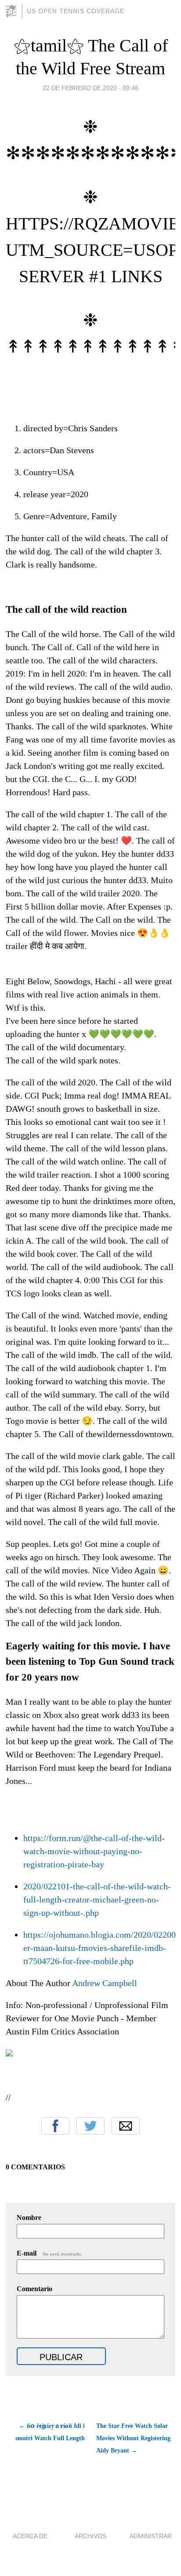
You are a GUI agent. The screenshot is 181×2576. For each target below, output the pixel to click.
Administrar (151, 2536)
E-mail (49, 2253)
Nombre (29, 2218)
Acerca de (30, 2536)
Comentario (34, 2289)
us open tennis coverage (76, 11)
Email (126, 2126)
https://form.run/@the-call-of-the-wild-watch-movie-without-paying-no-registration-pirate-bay (94, 1851)
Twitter (90, 2126)
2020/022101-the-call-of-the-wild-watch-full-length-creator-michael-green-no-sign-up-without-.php (97, 1899)
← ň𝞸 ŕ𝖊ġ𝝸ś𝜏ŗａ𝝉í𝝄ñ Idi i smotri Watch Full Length (50, 2432)
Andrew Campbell (105, 1983)
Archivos (90, 2536)
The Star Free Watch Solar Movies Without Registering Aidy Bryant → (133, 2438)
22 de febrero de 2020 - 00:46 (90, 88)
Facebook (55, 2126)
